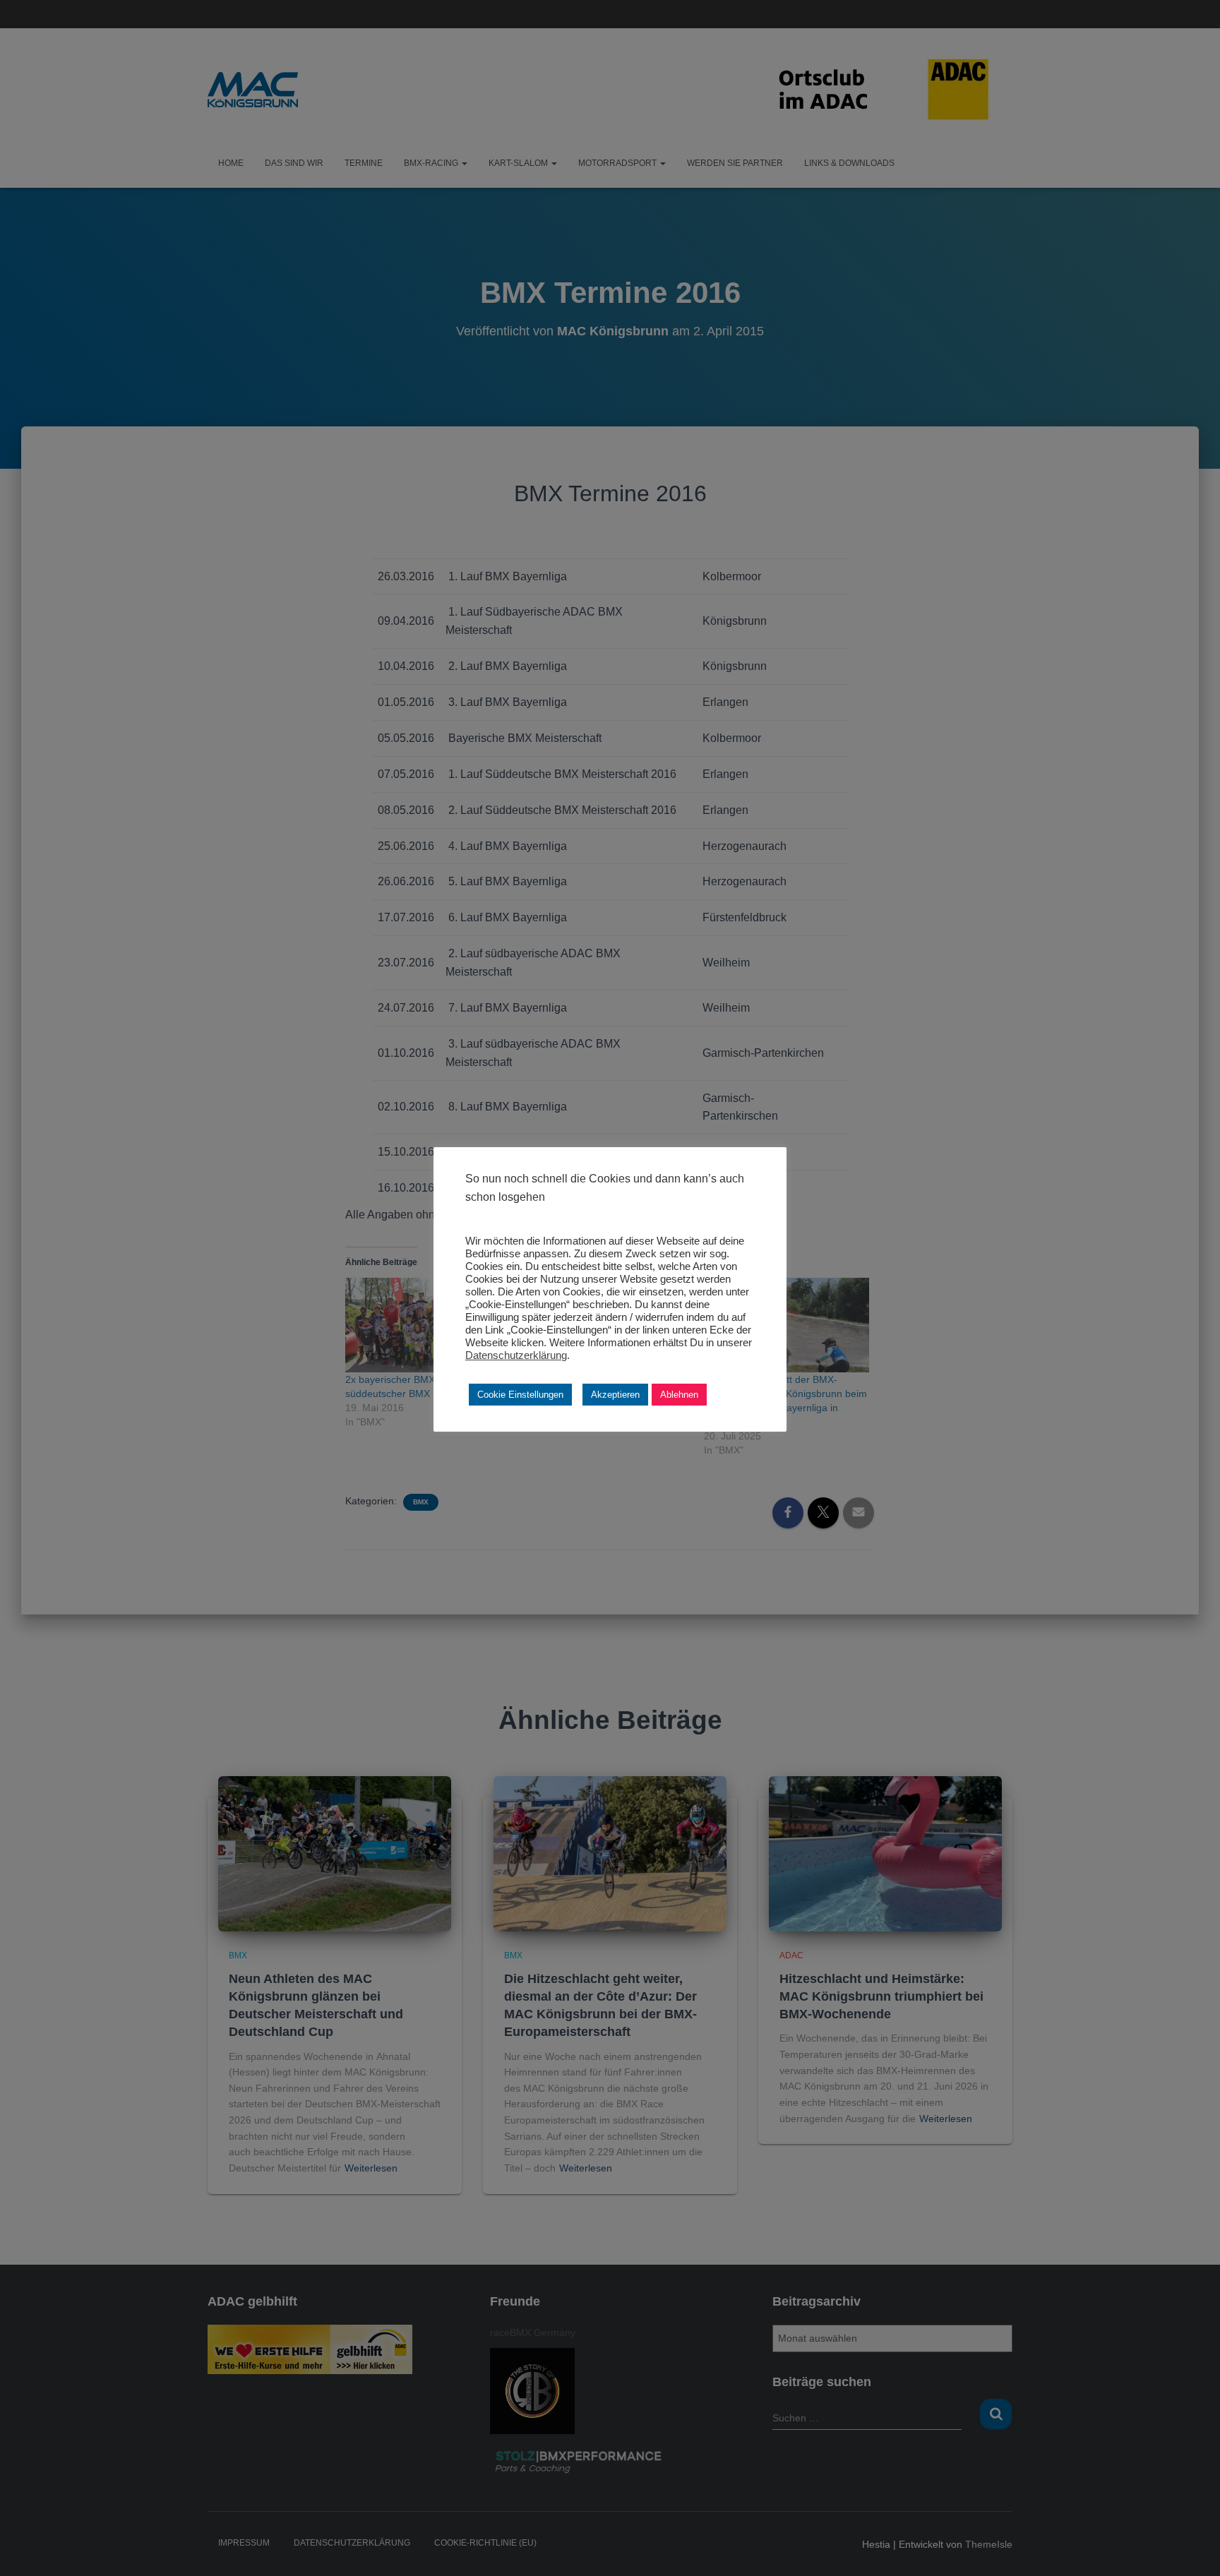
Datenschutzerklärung (516, 1355)
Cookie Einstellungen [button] (520, 1395)
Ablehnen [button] (679, 1395)
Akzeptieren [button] (615, 1395)
